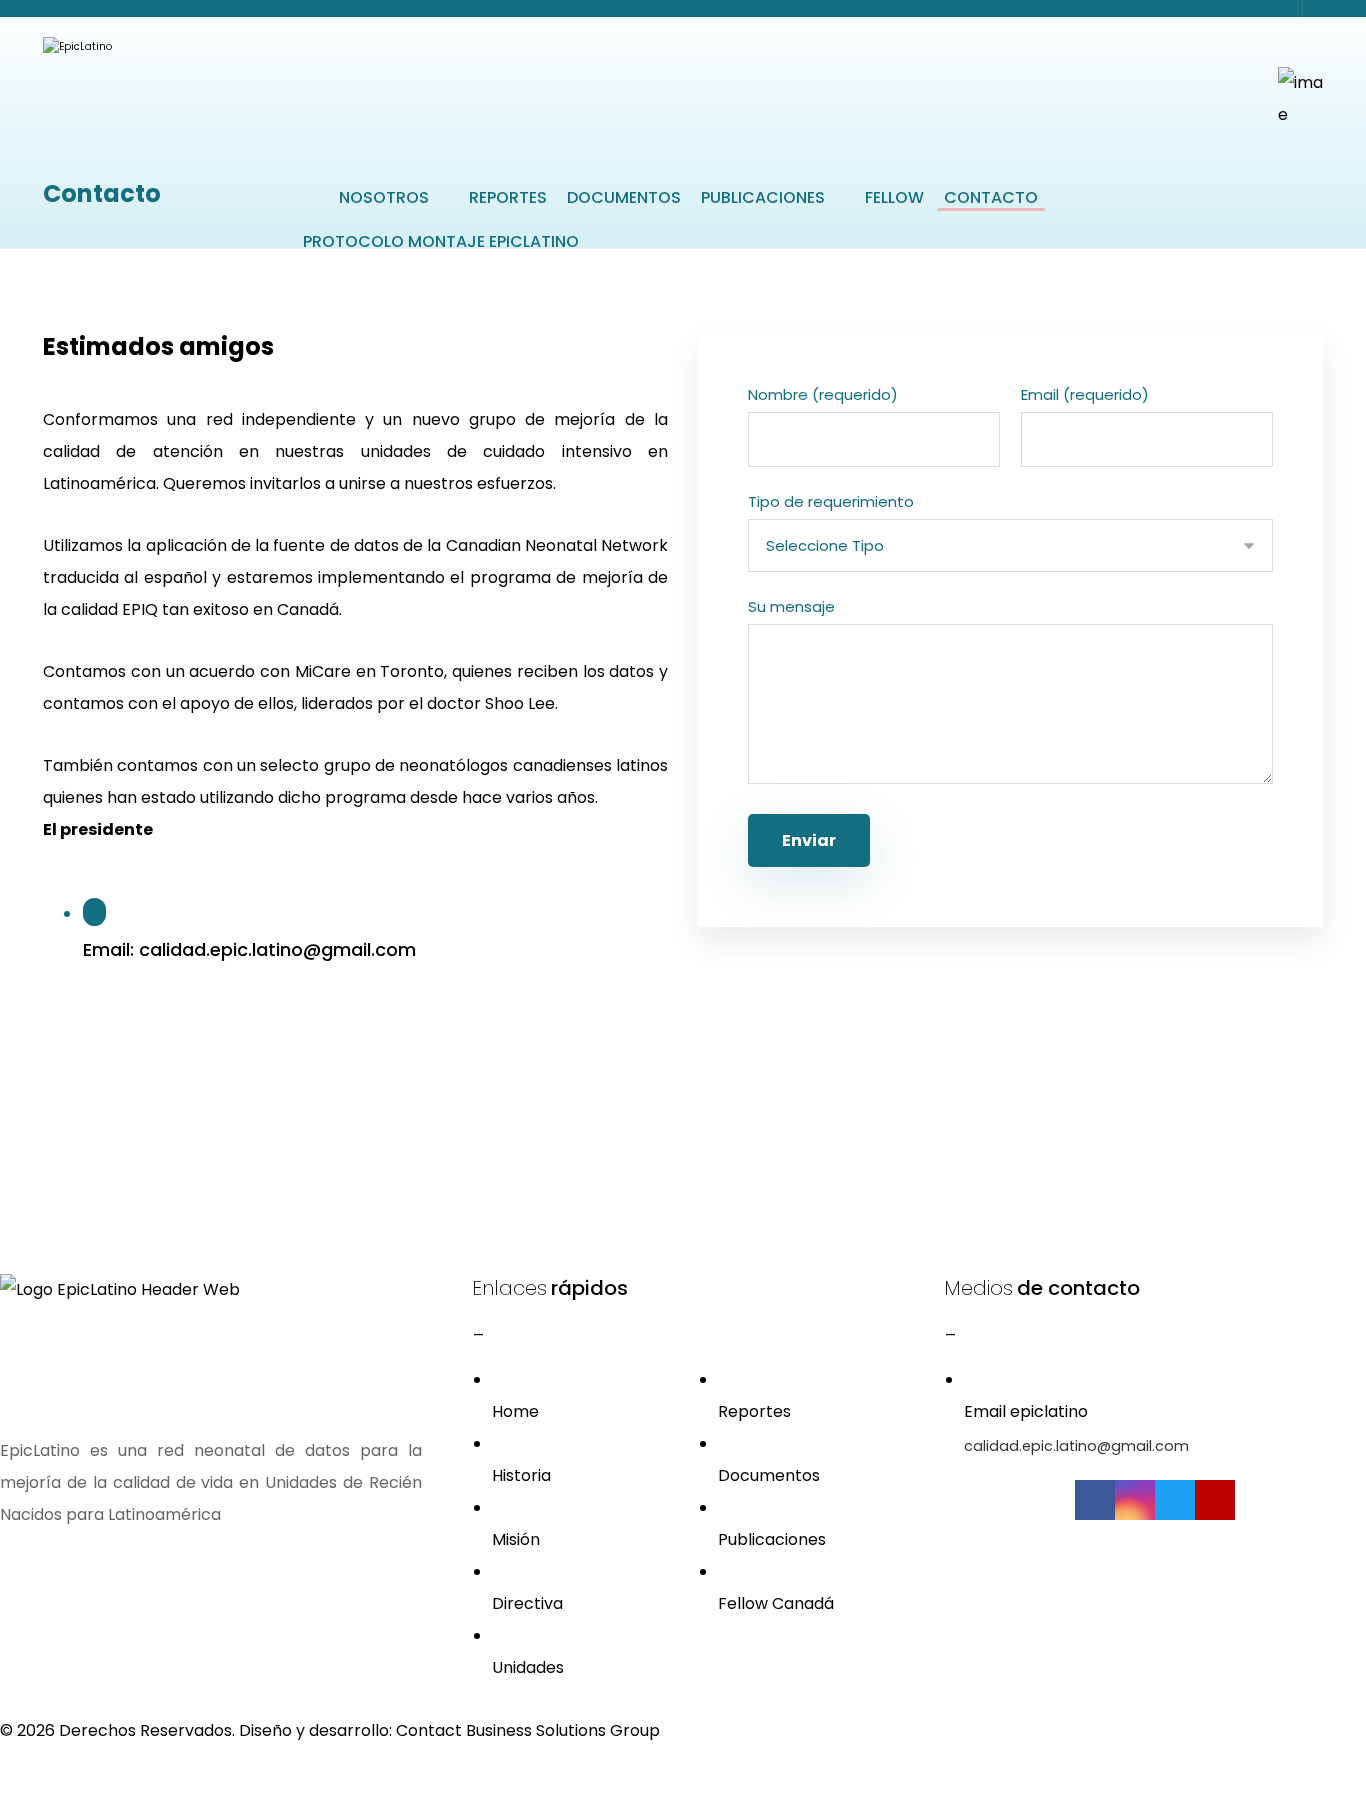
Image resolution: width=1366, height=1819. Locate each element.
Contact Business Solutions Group (528, 1730)
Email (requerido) (1085, 394)
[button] (580, 1396)
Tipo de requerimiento (831, 501)
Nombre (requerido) (823, 394)
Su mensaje (791, 606)
